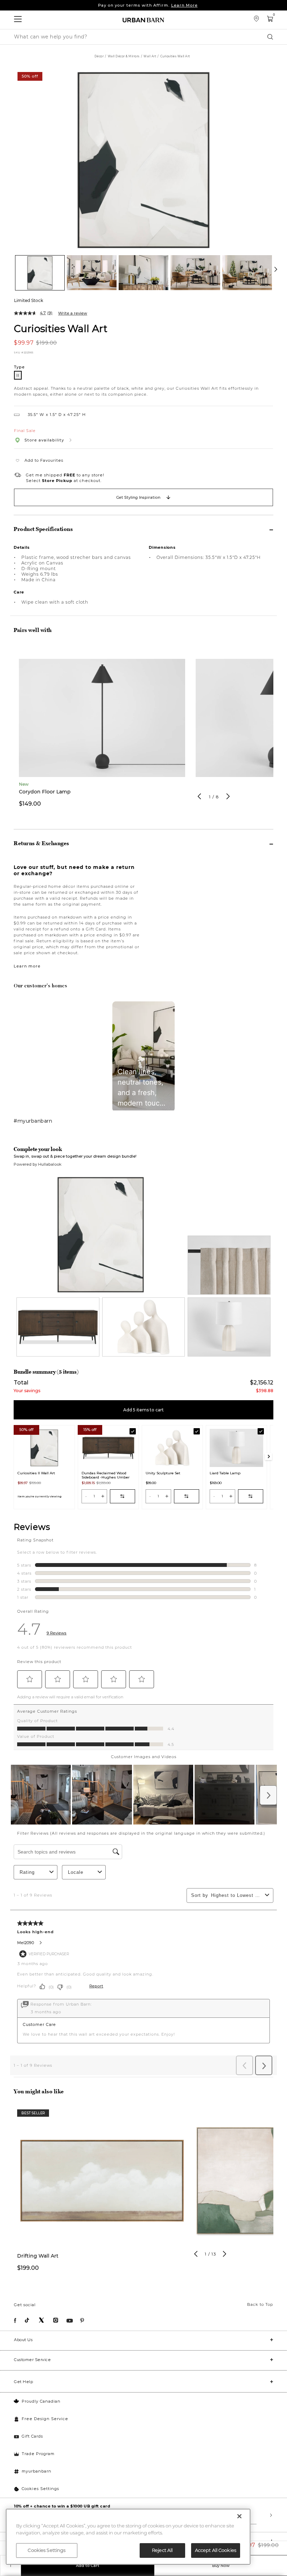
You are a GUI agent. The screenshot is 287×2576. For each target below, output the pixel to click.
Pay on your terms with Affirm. (148, 5)
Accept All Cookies (216, 2550)
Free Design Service (45, 2419)
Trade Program (38, 2454)
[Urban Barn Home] (143, 20)
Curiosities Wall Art (61, 328)
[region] (128, 2537)
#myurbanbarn (33, 1121)
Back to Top (260, 2304)
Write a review (73, 313)
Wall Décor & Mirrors (124, 56)
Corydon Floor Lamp (45, 792)
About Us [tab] (23, 2340)
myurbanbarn (37, 2471)
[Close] (239, 2516)
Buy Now (221, 2566)
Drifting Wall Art (38, 2256)
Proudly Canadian (41, 2401)
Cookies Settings (40, 2489)
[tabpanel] (102, 731)
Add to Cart (88, 2566)
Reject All (162, 2550)
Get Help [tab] (23, 2382)
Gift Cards (32, 2436)
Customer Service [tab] (32, 2360)
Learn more (27, 966)
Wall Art (150, 56)
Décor (99, 56)
